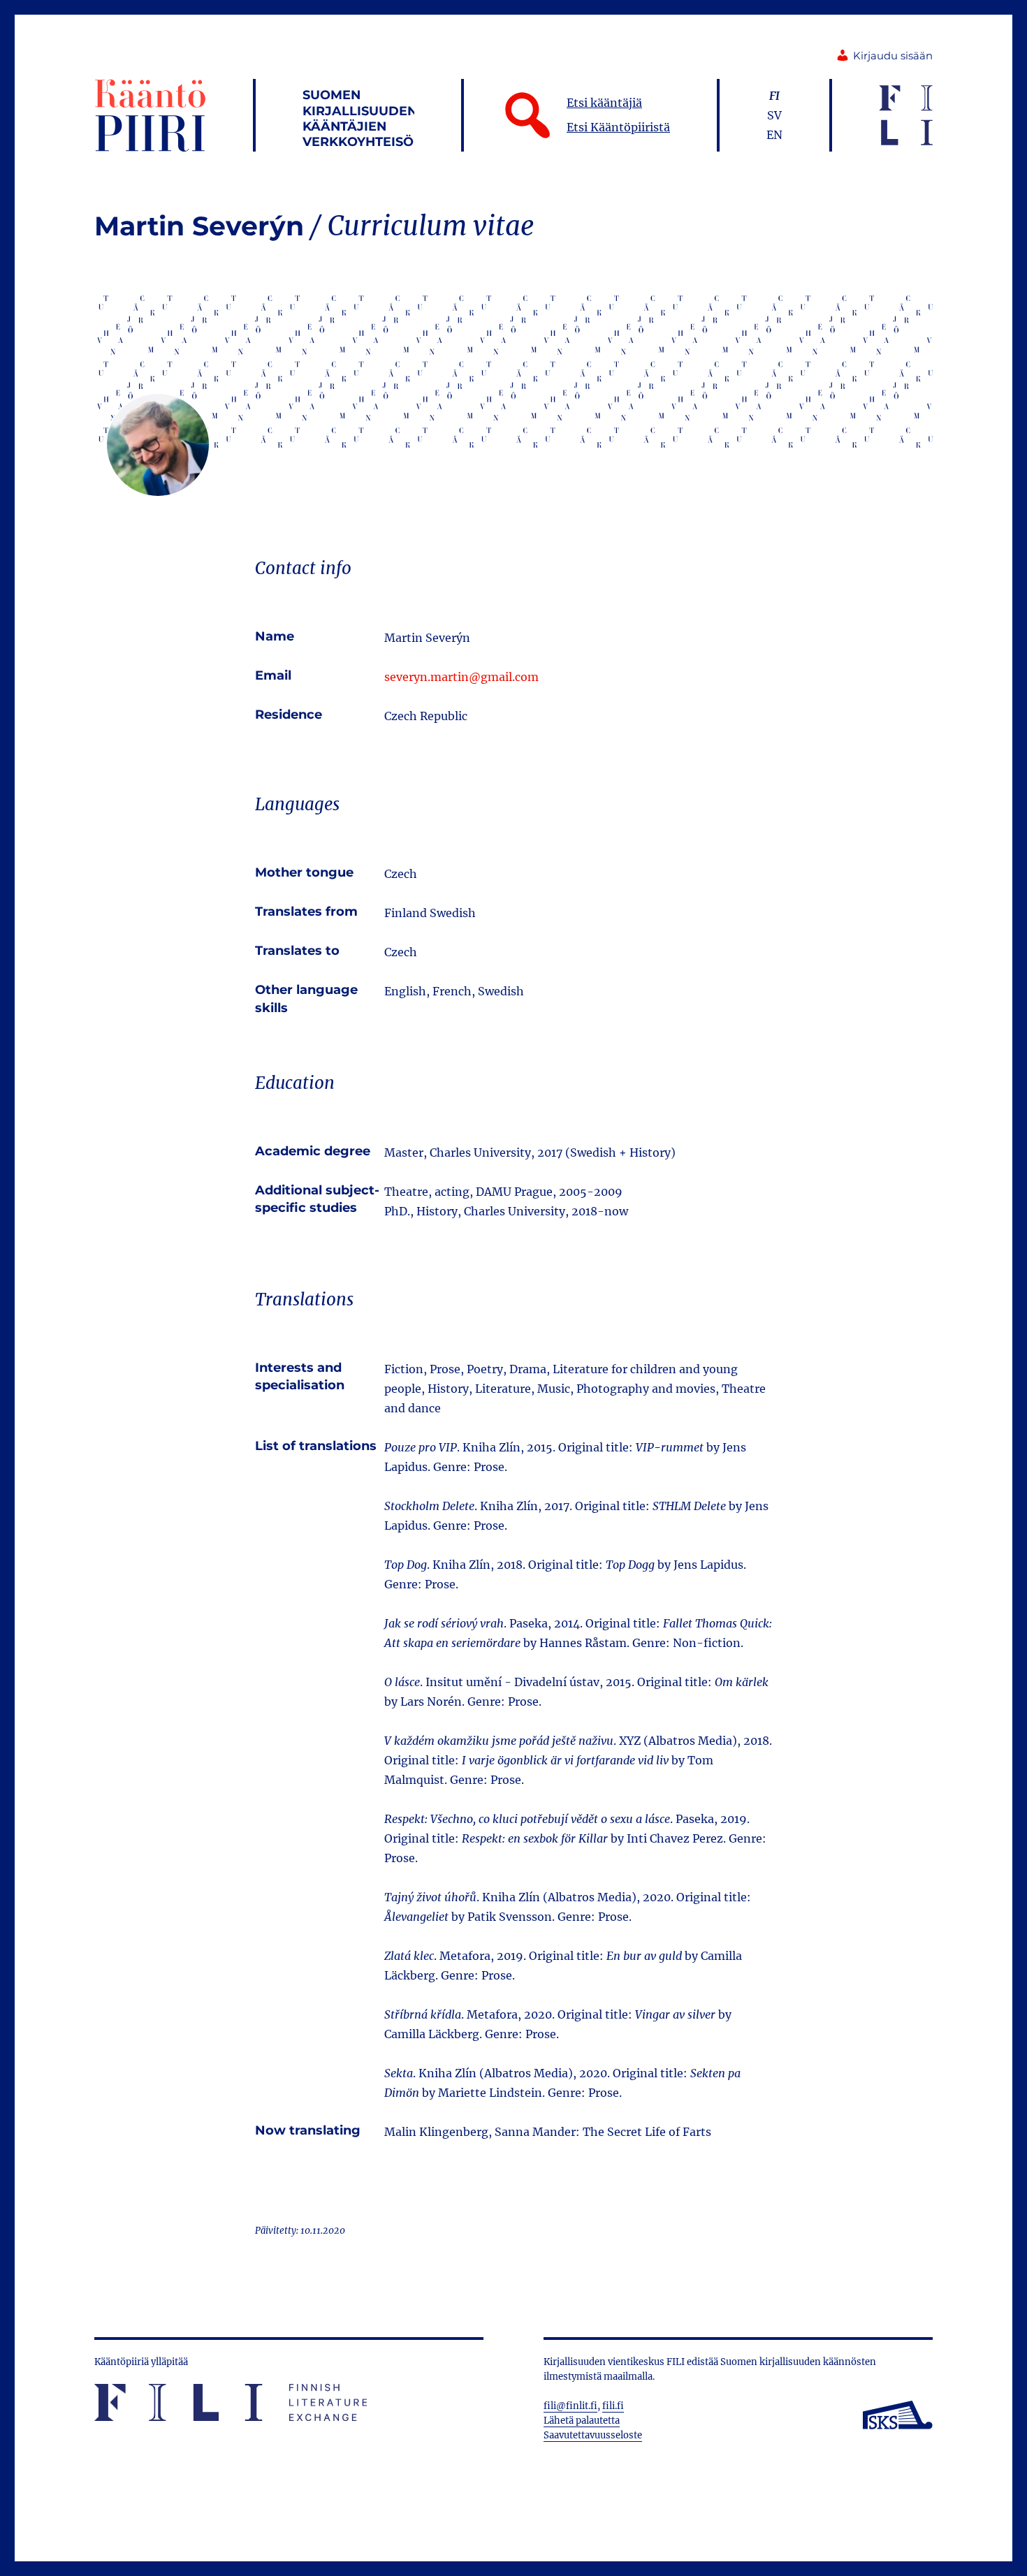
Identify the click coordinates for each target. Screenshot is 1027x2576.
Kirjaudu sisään (893, 56)
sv (774, 115)
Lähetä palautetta (582, 2421)
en (774, 135)
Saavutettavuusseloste (593, 2435)
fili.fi (613, 2406)
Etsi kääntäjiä (604, 103)
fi (774, 96)
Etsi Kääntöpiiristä (618, 127)
